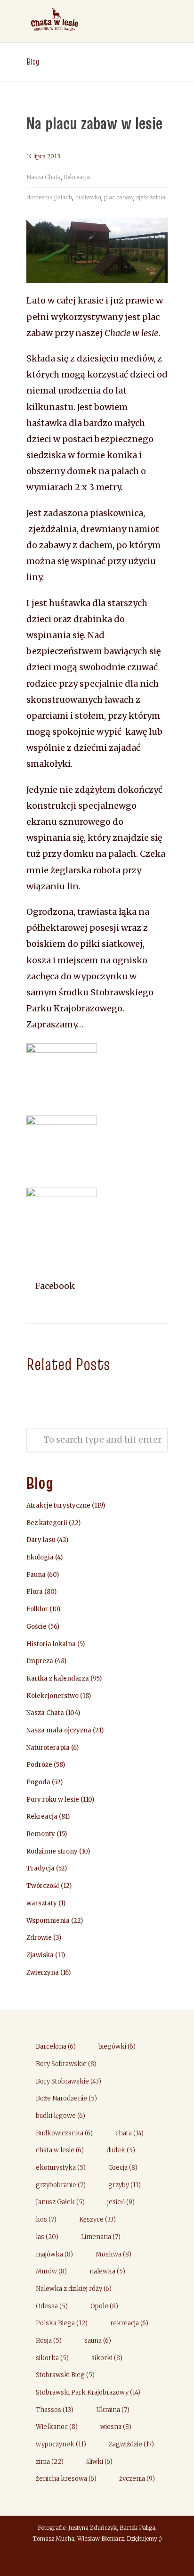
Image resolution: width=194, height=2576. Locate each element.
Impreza (40, 1661)
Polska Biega (62, 2323)
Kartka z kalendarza (58, 1678)
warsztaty (42, 1903)
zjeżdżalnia (151, 197)
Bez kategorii (47, 1523)
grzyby (125, 2185)
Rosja (49, 2341)
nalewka (107, 2271)
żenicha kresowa (66, 2479)
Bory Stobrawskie (69, 2081)
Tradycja (40, 1868)
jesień (121, 2202)
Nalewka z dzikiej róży (74, 2289)
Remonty (41, 1834)
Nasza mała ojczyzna (59, 1730)
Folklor (37, 1609)
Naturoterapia (48, 1748)
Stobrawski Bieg (65, 2375)
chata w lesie (60, 2150)
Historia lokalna (51, 1644)
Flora (35, 1592)
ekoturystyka (61, 2168)
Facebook (54, 1286)
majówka (54, 2254)
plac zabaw (119, 197)
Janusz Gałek (60, 2202)
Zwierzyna (43, 1973)
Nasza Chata (44, 177)
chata (129, 2133)
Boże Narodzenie (66, 2098)
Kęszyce (97, 2219)
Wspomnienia (48, 1921)
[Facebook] (97, 2560)
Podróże (39, 1765)
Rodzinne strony (52, 1851)
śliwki (99, 2462)
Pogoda (38, 1782)
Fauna (36, 1575)
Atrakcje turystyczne (58, 1505)
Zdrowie (39, 1938)
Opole (104, 2306)
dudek (121, 2150)
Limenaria (101, 2237)
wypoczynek (61, 2444)
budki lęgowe (61, 2116)
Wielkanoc (57, 2427)
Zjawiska (40, 1955)
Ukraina (113, 2410)
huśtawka (88, 197)
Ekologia (40, 1557)
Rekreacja (77, 177)
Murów (51, 2271)
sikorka (52, 2358)
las (47, 2237)
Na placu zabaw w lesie (94, 123)
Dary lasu (41, 1540)
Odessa (52, 2306)
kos (46, 2219)
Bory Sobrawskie (66, 2064)
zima (50, 2462)
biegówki (117, 2047)
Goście (36, 1627)
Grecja (123, 2168)
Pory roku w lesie (53, 1800)
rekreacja (129, 2323)
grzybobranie (61, 2185)
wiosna (116, 2427)
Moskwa (113, 2254)
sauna (98, 2341)
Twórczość (43, 1886)
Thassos (55, 2410)
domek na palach (49, 197)
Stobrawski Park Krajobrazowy (88, 2392)
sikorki (107, 2358)
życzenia (137, 2479)
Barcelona (56, 2047)
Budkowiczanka (64, 2133)
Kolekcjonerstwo (53, 1696)
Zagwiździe (131, 2444)
